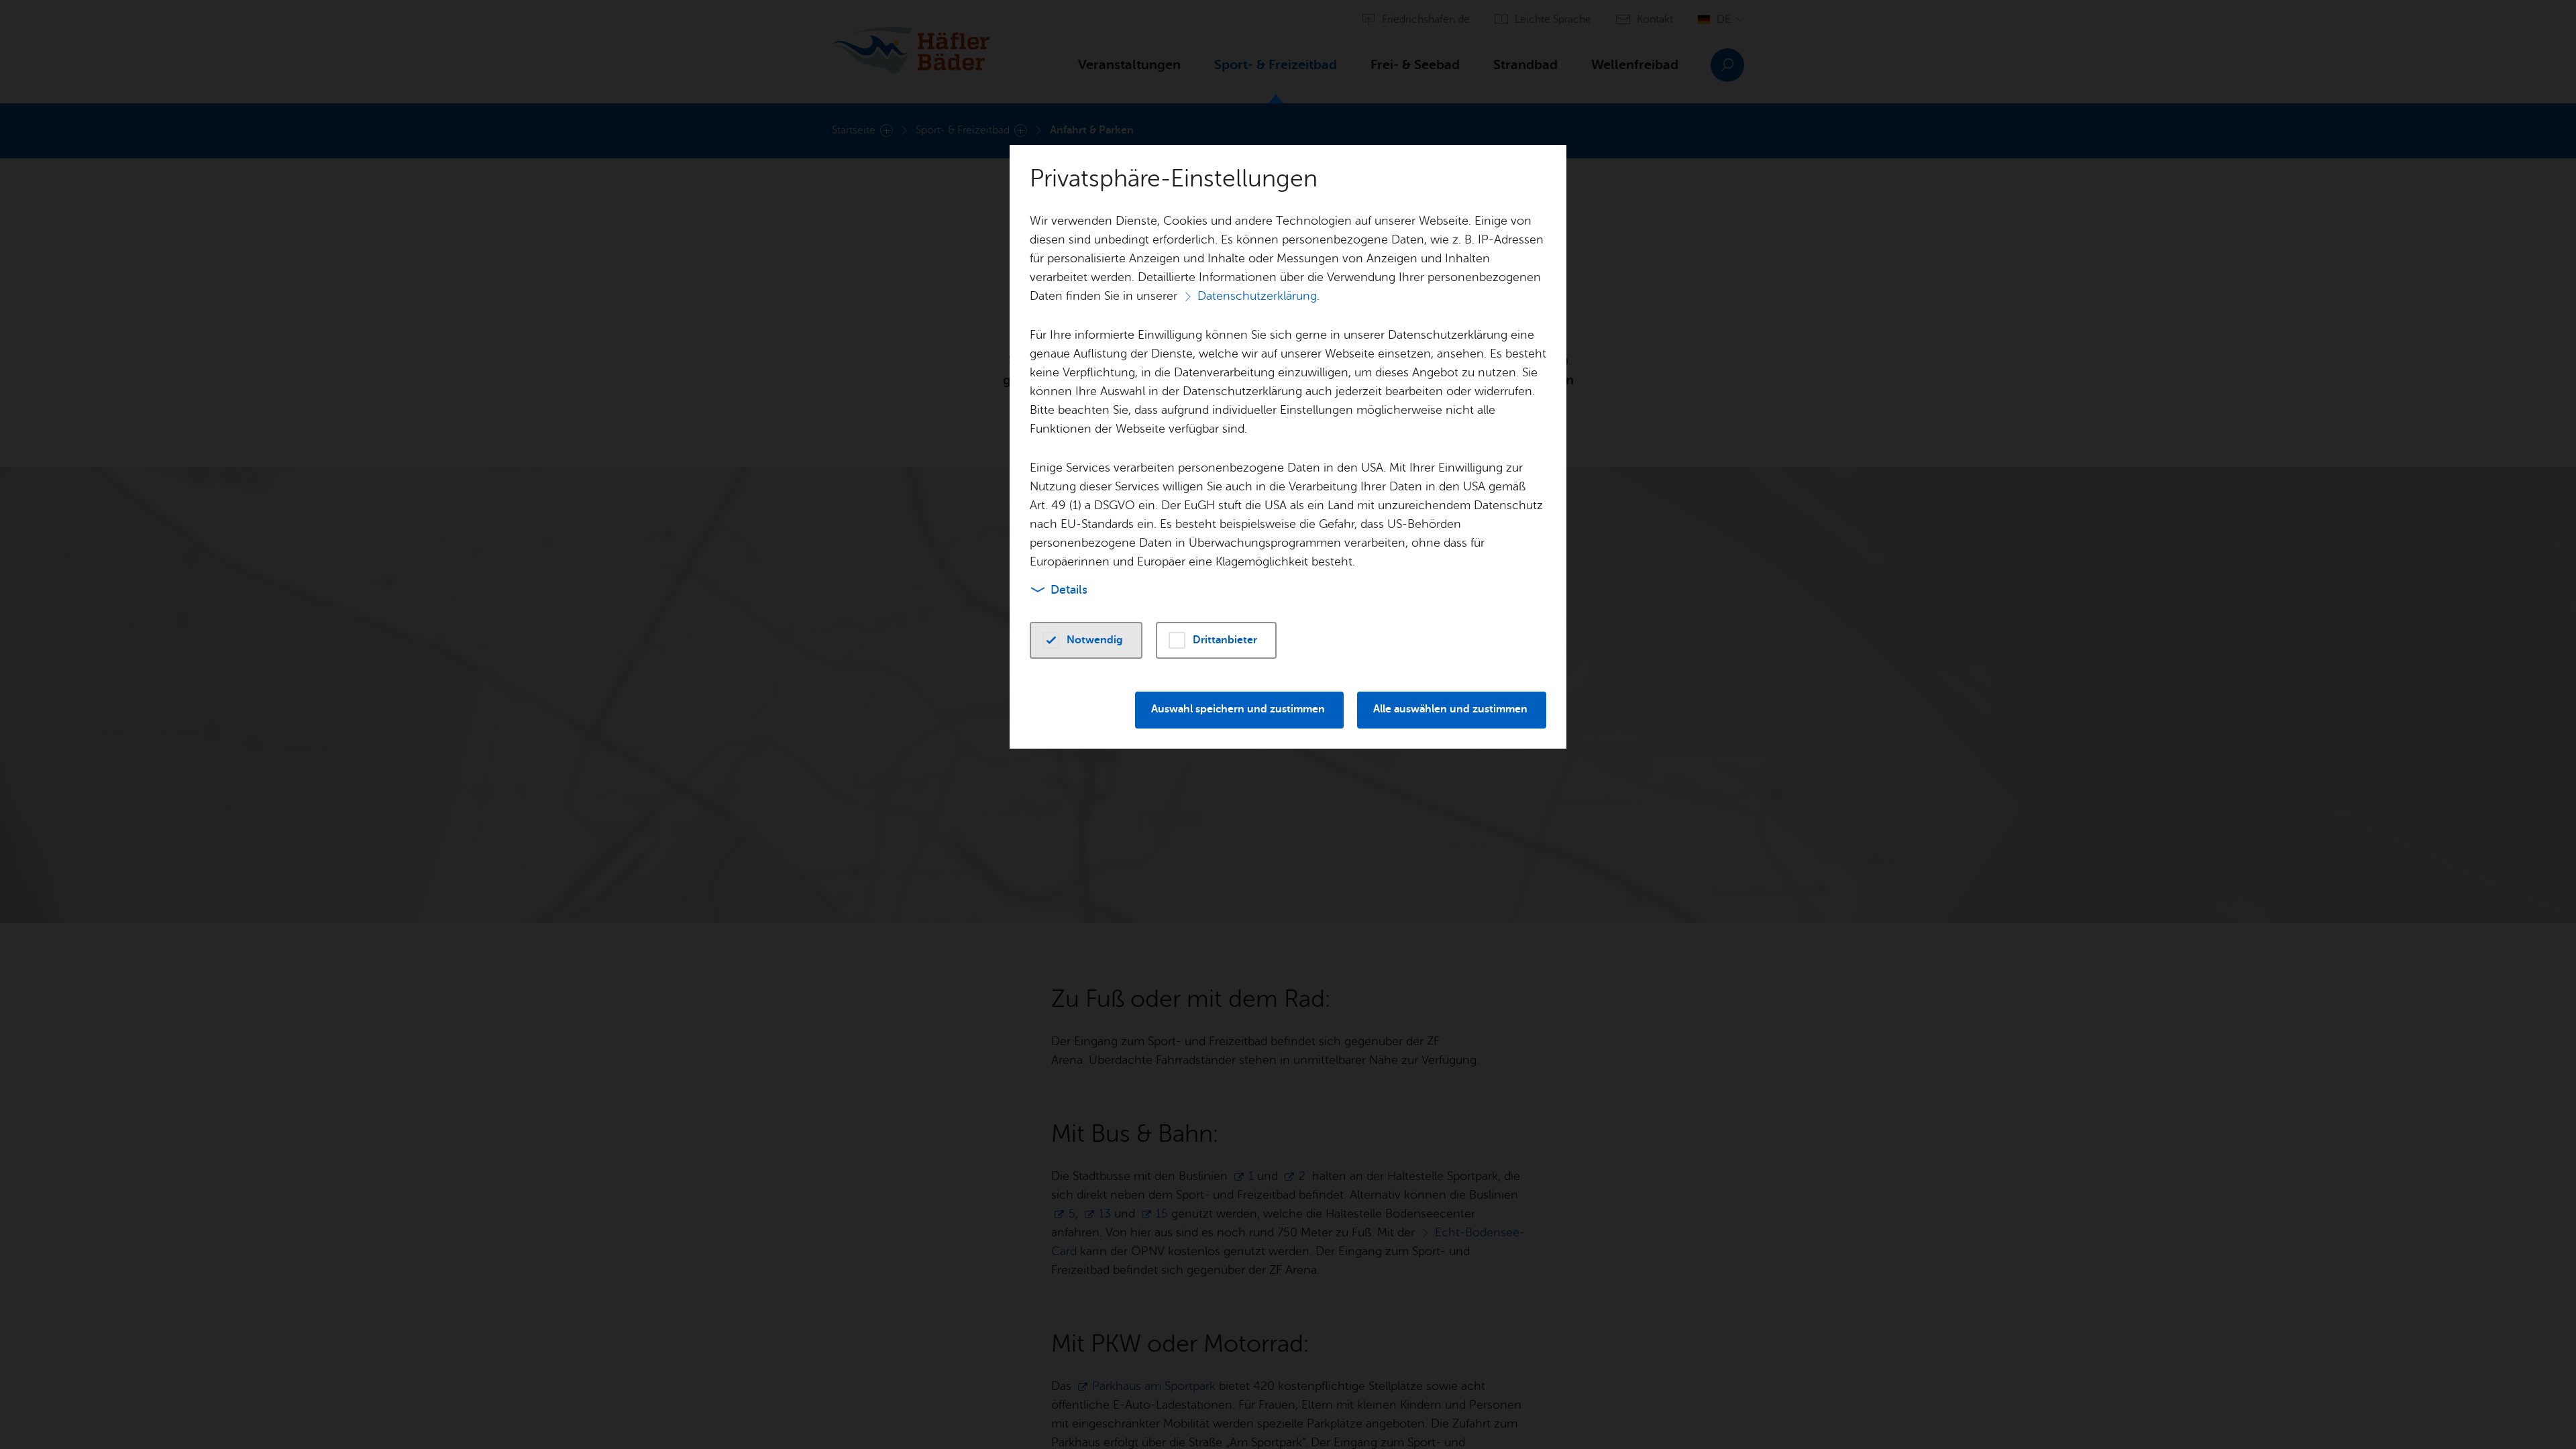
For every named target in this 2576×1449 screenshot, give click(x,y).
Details (1069, 590)
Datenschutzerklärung (1257, 296)
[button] (1086, 640)
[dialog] (1288, 724)
